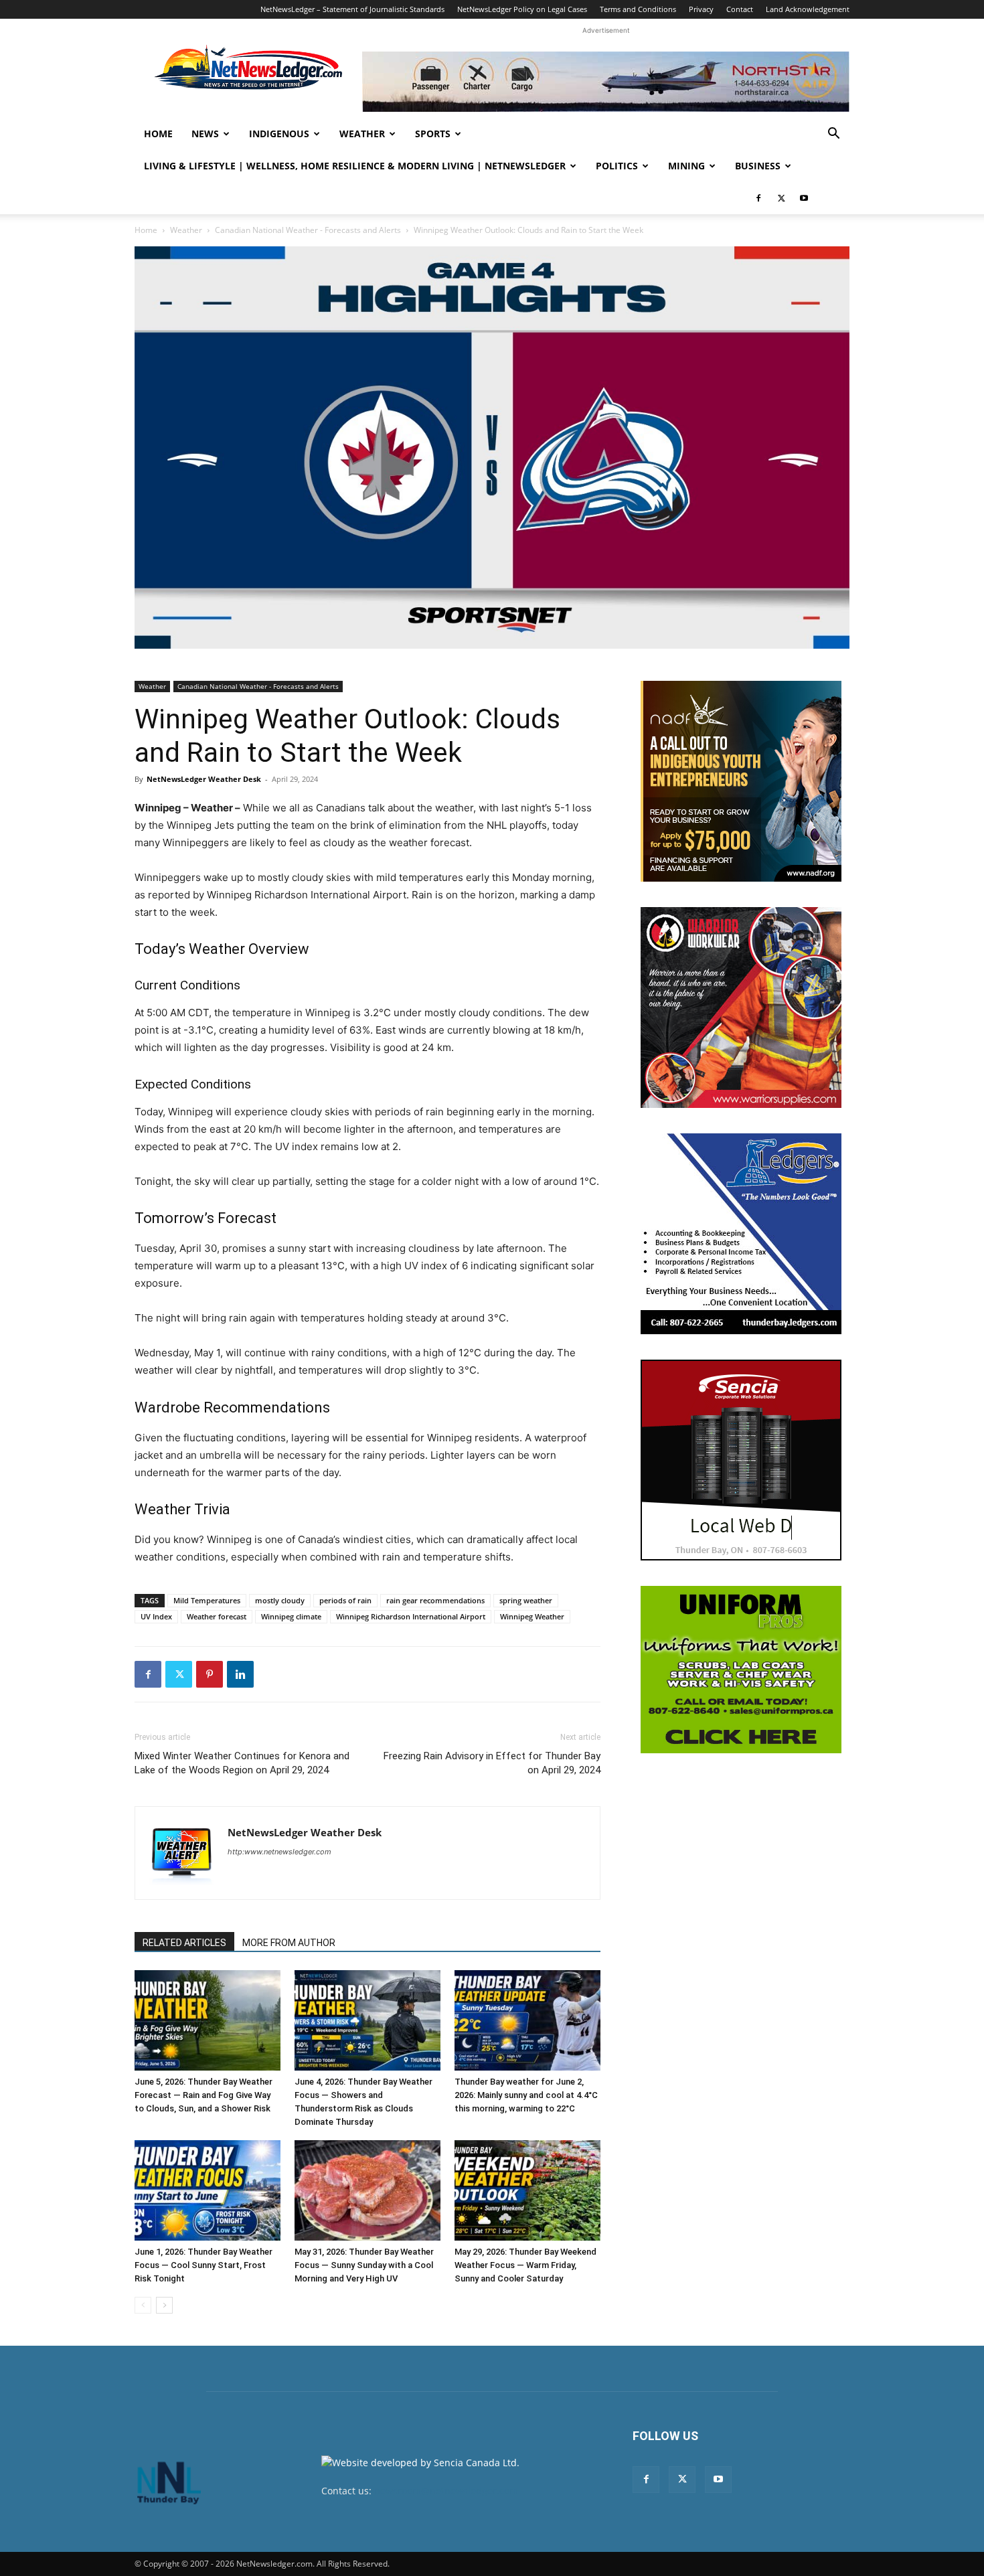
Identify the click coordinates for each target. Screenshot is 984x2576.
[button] (833, 135)
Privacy (701, 9)
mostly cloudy (280, 1600)
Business (758, 166)
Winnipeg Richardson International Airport (411, 1616)
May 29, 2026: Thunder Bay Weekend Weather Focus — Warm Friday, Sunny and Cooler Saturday (525, 2265)
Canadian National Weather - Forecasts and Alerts (308, 230)
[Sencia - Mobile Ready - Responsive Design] (741, 1460)
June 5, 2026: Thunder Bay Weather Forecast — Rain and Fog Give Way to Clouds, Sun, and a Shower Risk (203, 2095)
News (205, 134)
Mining (686, 166)
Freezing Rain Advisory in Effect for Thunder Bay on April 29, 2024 (492, 1763)
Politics (617, 166)
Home (158, 134)
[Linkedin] (240, 1674)
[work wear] (741, 1008)
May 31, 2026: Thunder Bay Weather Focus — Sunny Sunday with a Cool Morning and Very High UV (364, 2265)
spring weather (526, 1600)
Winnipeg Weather (532, 1616)
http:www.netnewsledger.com (279, 1852)
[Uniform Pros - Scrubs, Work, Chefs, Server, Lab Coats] (741, 1670)
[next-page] (164, 2305)
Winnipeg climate (291, 1616)
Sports (433, 134)
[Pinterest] (210, 1674)
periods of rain (345, 1600)
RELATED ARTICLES (184, 1943)
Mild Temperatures (207, 1600)
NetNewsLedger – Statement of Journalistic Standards (352, 9)
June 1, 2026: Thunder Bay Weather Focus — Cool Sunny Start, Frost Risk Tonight (203, 2265)
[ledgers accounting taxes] (741, 1234)
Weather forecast (217, 1616)
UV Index (156, 1616)
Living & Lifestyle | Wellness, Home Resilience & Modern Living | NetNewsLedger (355, 166)
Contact (740, 9)
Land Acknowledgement (808, 9)
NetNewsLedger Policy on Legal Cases (522, 9)
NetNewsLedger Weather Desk (204, 779)
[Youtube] (804, 198)
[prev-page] (143, 2305)
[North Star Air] (606, 82)
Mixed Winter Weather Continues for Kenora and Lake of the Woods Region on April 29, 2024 (242, 1763)
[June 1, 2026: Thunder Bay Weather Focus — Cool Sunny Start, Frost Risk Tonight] (208, 2190)
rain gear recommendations (435, 1600)
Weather (362, 134)
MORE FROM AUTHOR (289, 1943)
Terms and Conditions (638, 9)
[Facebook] (758, 198)
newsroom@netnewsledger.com (446, 2491)
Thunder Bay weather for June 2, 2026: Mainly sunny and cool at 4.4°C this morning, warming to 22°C (526, 2095)
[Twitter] (781, 198)
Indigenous (279, 134)
